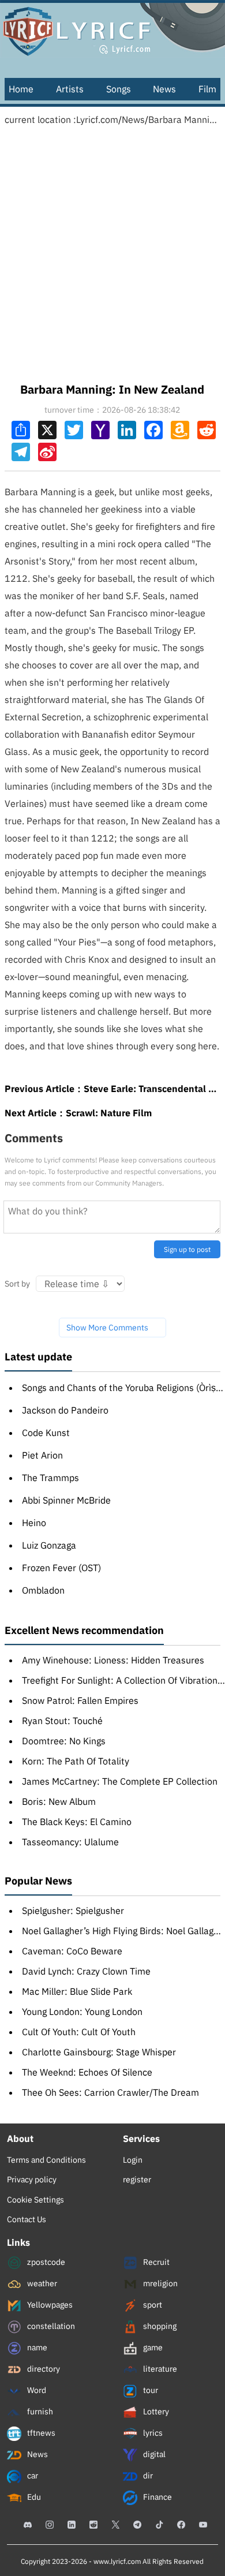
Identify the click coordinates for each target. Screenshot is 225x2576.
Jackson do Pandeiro (65, 1410)
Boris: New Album (59, 1801)
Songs (119, 89)
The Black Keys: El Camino (77, 1822)
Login (133, 2160)
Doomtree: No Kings (64, 1741)
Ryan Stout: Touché (62, 1721)
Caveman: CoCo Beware (72, 1951)
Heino (34, 1523)
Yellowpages (49, 2305)
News (164, 89)
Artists (70, 89)
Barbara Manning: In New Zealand (184, 119)
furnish (39, 2412)
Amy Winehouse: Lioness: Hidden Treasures (113, 1660)
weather (41, 2283)
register (137, 2179)
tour (150, 2390)
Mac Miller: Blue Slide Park (77, 1991)
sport (152, 2305)
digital (153, 2454)
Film (207, 89)
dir (147, 2476)
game (152, 2347)
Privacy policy (32, 2179)
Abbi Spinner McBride (66, 1500)
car (32, 2476)
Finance (157, 2497)
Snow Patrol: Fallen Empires (80, 1700)
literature (159, 2369)
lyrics (152, 2433)
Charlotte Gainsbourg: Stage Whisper (99, 2052)
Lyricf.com (97, 119)
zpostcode (45, 2262)
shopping (159, 2326)
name (36, 2347)
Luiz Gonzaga (49, 1545)
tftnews (40, 2433)
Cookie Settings (35, 2200)
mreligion (160, 2283)
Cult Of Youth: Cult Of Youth (79, 2032)
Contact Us (27, 2219)
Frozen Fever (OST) (61, 1568)
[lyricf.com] (112, 29)
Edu (33, 2497)
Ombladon (43, 1590)
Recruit (155, 2262)
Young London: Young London (82, 2012)
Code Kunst (46, 1433)
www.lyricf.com (117, 2561)
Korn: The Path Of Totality (76, 1761)
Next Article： (78, 1113)
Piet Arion (42, 1455)
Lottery (155, 2412)
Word (36, 2390)
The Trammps (50, 1478)
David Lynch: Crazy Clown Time (86, 1971)
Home (21, 89)
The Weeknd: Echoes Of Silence (87, 2072)
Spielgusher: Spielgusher (73, 1910)
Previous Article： (112, 1089)
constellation (50, 2326)
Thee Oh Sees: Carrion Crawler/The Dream (110, 2092)
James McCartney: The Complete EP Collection (120, 1781)
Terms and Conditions (46, 2160)
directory (43, 2369)
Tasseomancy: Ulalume (70, 1842)
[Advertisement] (112, 251)
